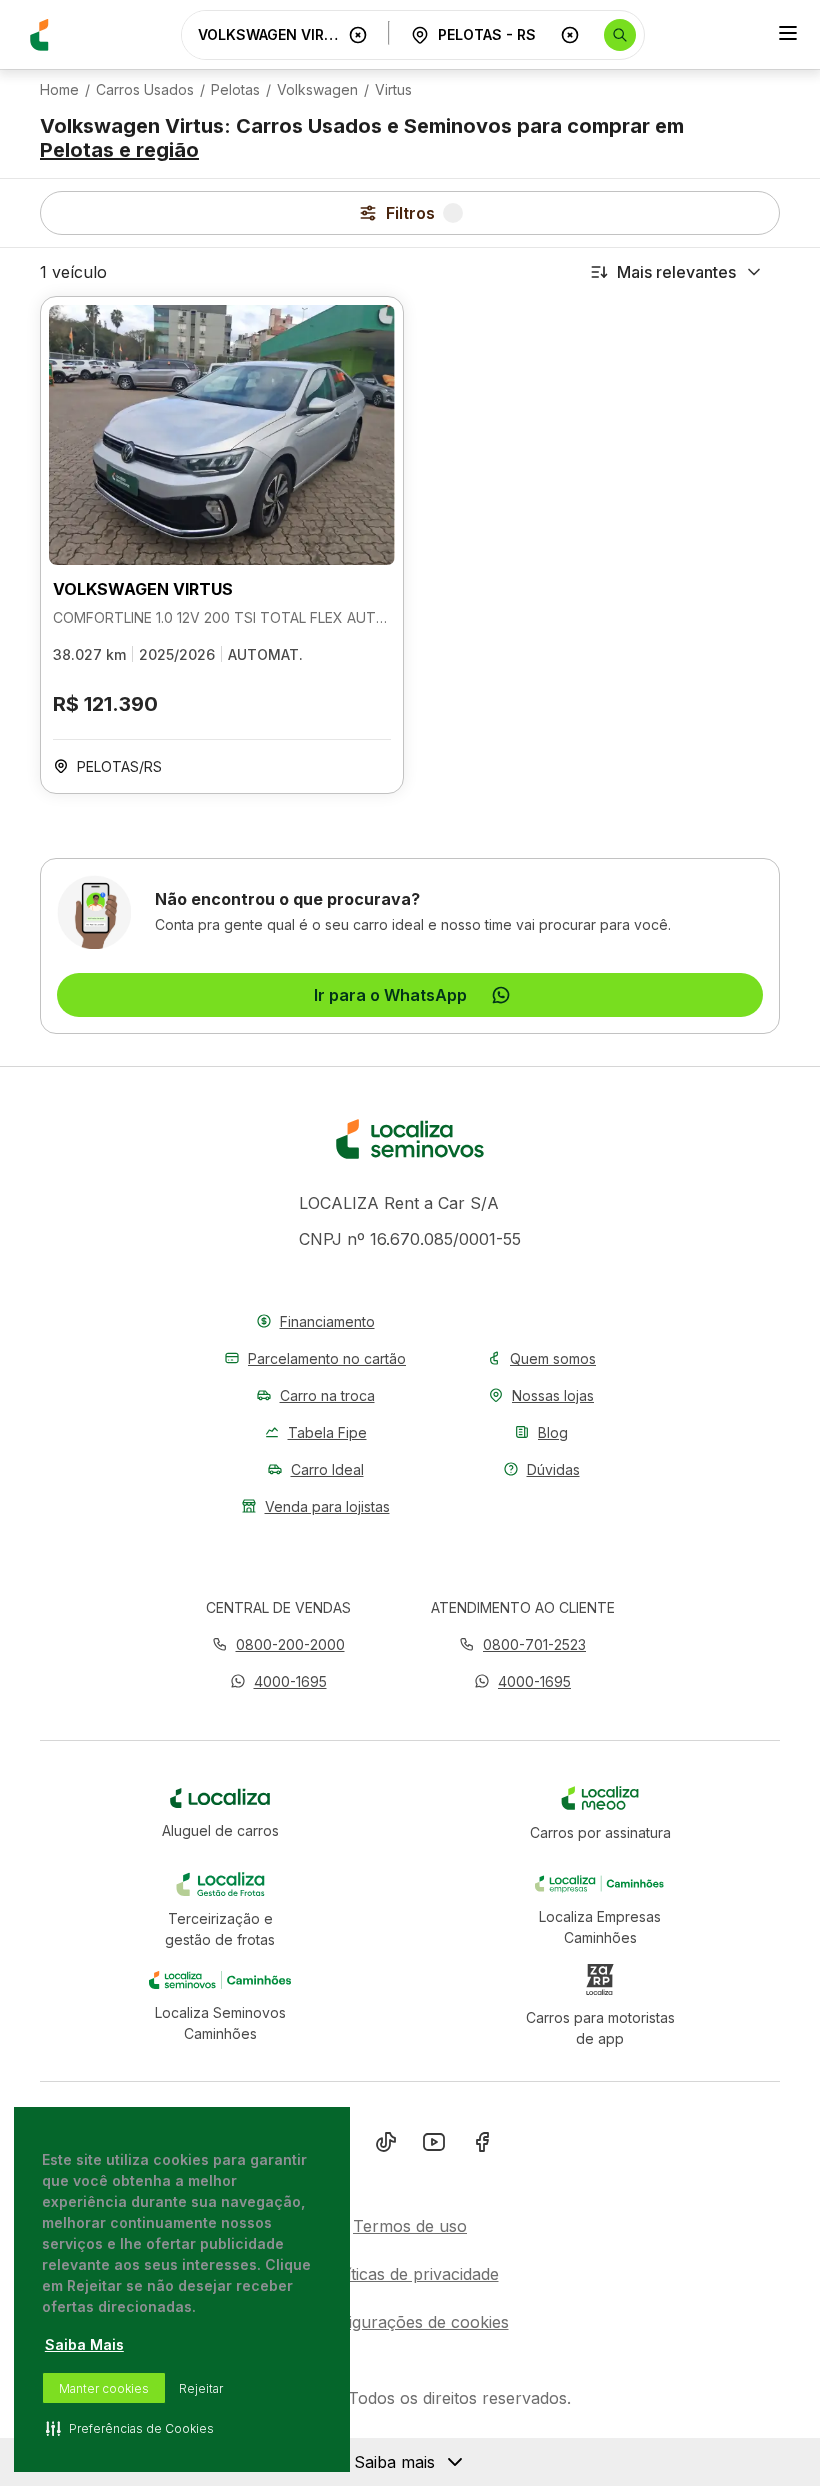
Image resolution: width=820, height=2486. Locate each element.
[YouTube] (434, 2146)
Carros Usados (145, 90)
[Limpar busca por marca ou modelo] (358, 35)
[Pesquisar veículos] (620, 35)
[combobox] (269, 34)
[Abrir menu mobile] (788, 35)
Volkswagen (317, 90)
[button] (278, 1681)
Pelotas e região (119, 150)
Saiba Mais (84, 2344)
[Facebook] (482, 2146)
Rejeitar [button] (201, 2388)
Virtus (393, 90)
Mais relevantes (676, 272)
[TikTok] (386, 2146)
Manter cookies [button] (104, 2388)
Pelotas (235, 90)
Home (59, 90)
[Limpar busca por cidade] (570, 35)
